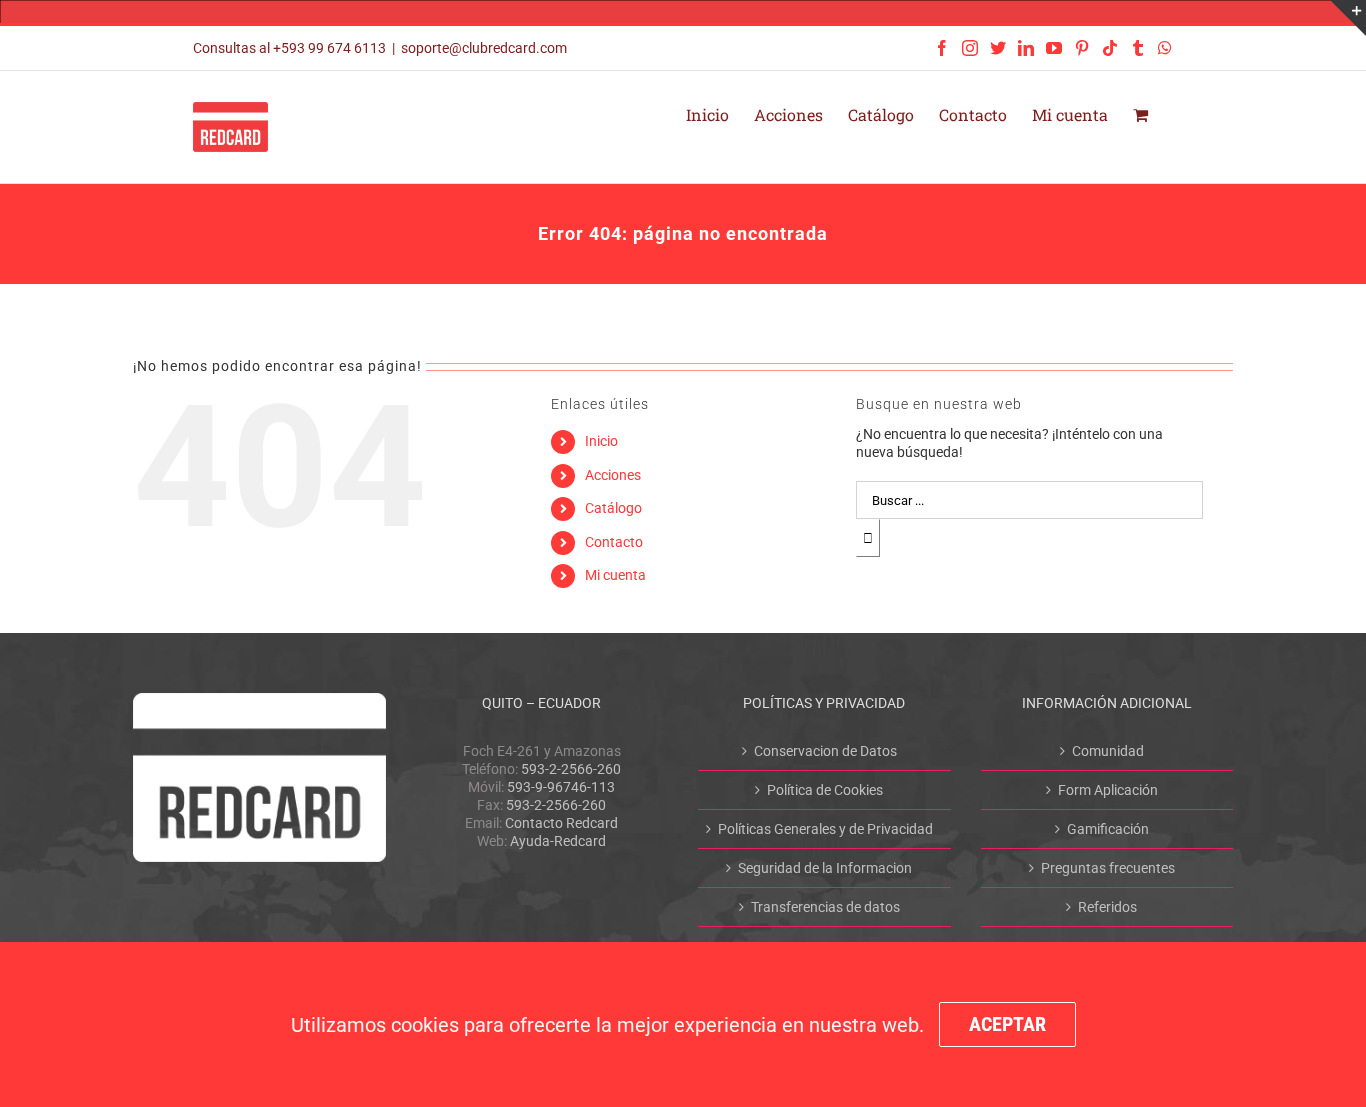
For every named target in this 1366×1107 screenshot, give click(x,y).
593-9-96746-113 (561, 787)
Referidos (1107, 907)
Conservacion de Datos (825, 751)
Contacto (614, 542)
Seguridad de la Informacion (825, 868)
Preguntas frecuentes (1108, 868)
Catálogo (613, 508)
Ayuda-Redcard (558, 841)
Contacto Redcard (561, 823)
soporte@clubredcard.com (484, 48)
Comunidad (1108, 751)
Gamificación (1108, 829)
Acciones (613, 475)
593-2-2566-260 (571, 769)
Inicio (601, 441)
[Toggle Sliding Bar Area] (1348, 18)
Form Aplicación (1108, 790)
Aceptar (1007, 1024)
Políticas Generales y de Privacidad (825, 829)
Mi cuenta (615, 575)
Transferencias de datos (825, 907)
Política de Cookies (825, 790)
